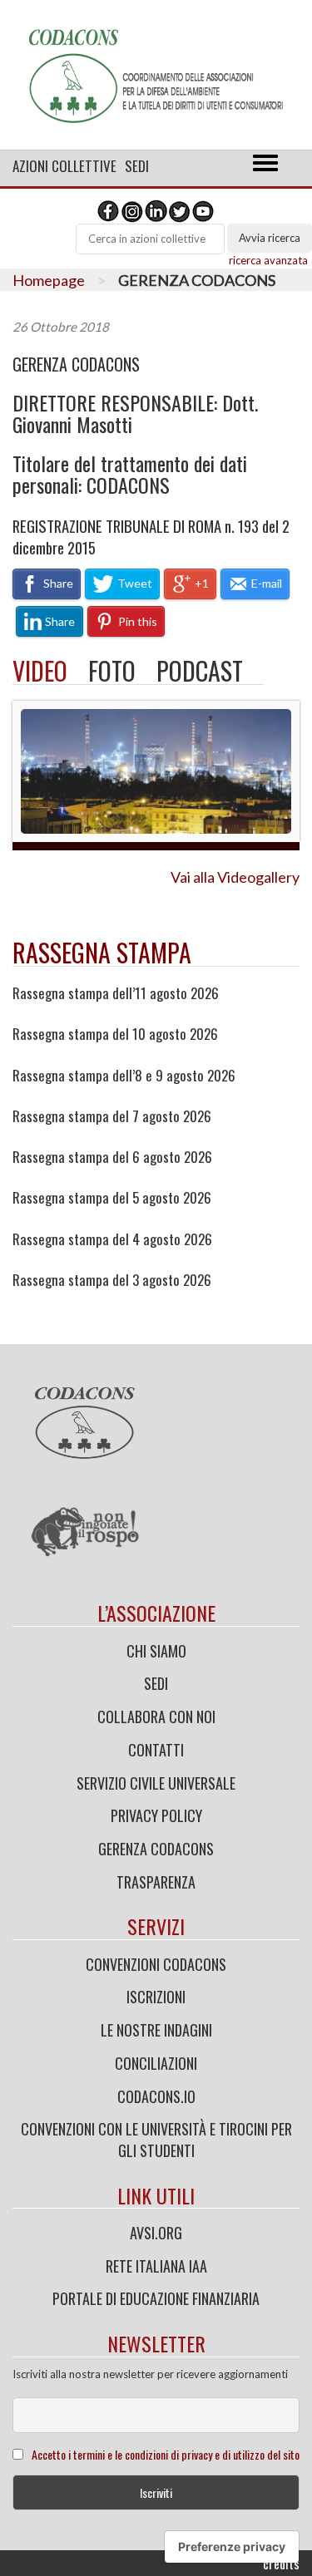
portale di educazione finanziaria (156, 2298)
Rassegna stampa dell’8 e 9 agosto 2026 (124, 1076)
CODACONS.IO (156, 2096)
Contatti (156, 1750)
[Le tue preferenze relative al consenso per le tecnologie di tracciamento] (232, 2547)
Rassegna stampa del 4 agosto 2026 (112, 1239)
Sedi (137, 166)
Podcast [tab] (200, 670)
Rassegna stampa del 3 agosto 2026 (112, 1280)
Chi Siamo (156, 1651)
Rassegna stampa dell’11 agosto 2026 (116, 993)
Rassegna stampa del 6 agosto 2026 (112, 1157)
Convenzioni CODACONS (156, 1964)
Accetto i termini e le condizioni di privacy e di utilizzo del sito (166, 2454)
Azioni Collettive (64, 166)
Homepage (49, 280)
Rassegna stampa (102, 952)
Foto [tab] (112, 670)
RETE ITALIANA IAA (156, 2266)
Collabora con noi (156, 1717)
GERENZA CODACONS (76, 364)
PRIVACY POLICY (156, 1815)
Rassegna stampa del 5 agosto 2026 (112, 1198)
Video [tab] (40, 670)
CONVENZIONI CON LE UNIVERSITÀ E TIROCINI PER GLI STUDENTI (156, 2140)
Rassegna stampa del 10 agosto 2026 (115, 1034)
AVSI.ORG (156, 2233)
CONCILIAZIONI (156, 2063)
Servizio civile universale (156, 1783)
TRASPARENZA (156, 1882)
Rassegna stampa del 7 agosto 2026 (112, 1116)
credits (281, 2564)
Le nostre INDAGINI (156, 2030)
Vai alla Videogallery (235, 877)
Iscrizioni (156, 1997)
